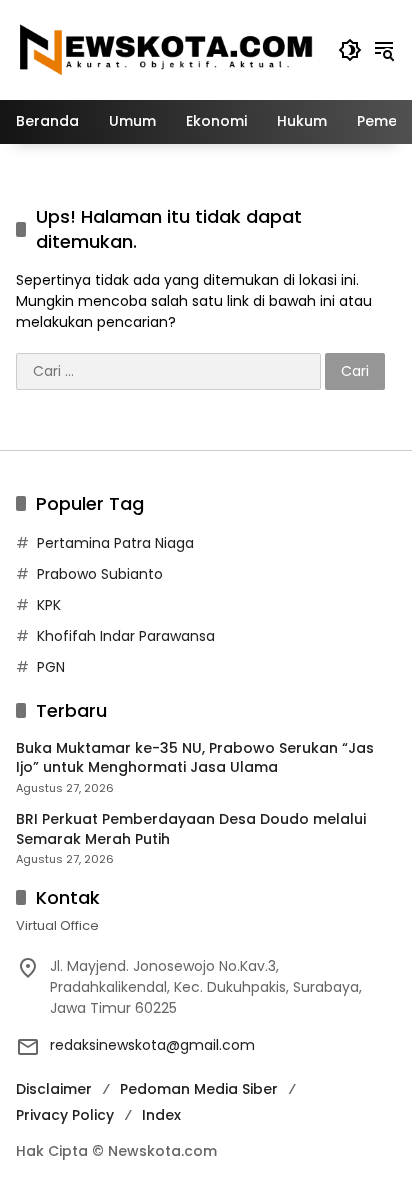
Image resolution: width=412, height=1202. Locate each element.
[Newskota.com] (167, 49)
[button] (350, 50)
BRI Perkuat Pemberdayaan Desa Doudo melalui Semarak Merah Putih (191, 829)
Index (161, 1115)
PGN (51, 667)
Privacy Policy (65, 1115)
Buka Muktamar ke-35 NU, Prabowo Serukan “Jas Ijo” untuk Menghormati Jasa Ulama (195, 758)
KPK (49, 605)
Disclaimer (54, 1089)
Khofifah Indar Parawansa (126, 636)
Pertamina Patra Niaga (115, 543)
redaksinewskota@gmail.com (152, 1045)
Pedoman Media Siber (199, 1089)
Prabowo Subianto (100, 574)
